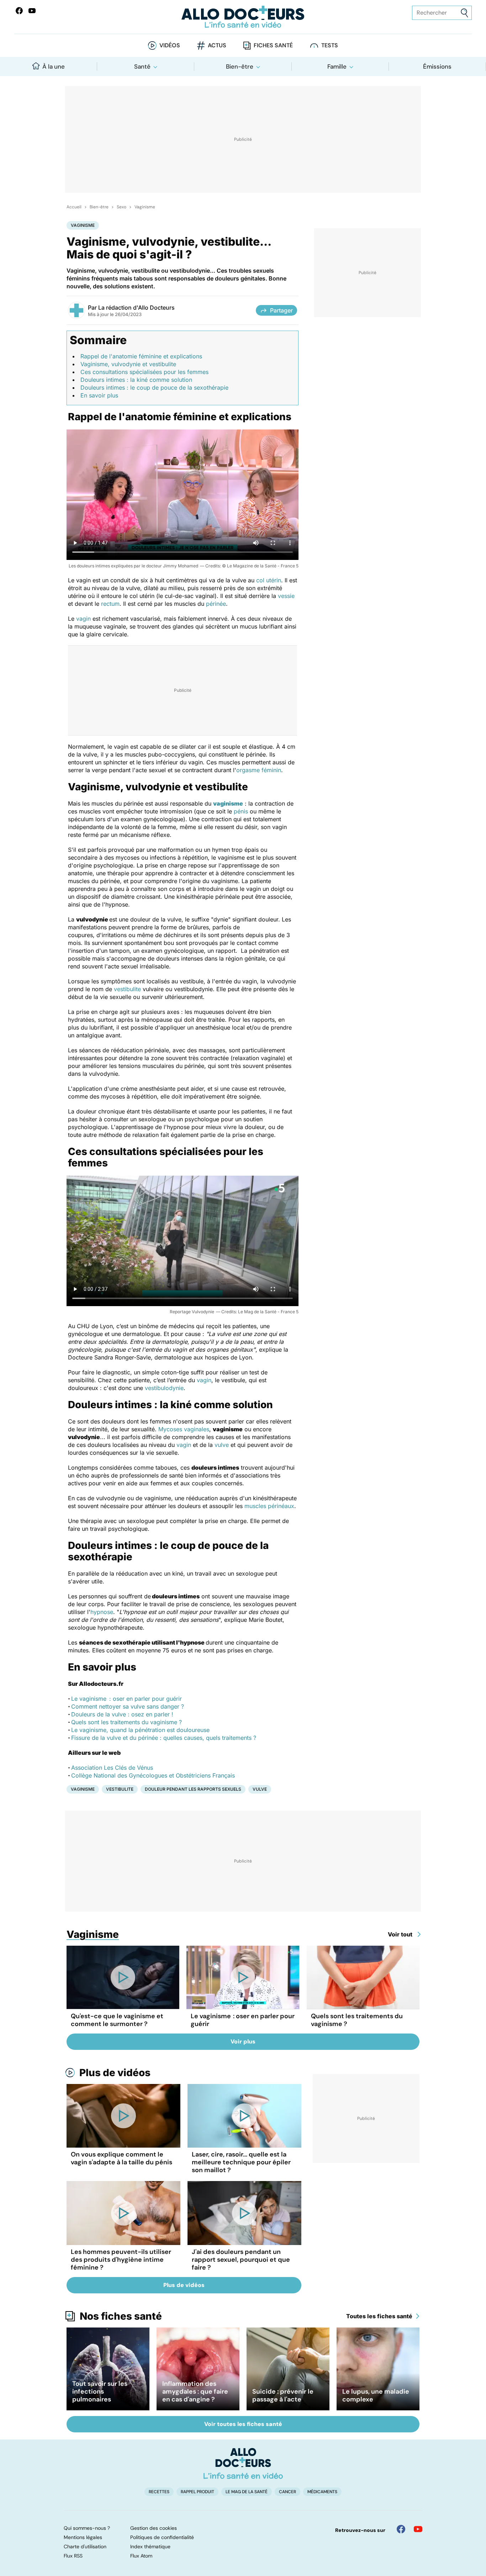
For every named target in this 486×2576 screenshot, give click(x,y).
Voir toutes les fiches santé (243, 2424)
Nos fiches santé (121, 2316)
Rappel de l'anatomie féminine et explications (141, 356)
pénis (241, 811)
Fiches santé (273, 45)
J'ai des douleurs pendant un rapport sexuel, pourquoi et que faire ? (241, 2260)
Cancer (287, 2492)
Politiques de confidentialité (162, 2537)
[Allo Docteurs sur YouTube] (32, 11)
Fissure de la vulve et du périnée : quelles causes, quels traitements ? (164, 1738)
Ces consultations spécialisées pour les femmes (144, 372)
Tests (330, 45)
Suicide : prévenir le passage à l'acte (283, 2395)
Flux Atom (141, 2556)
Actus (217, 45)
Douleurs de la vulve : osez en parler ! (122, 1714)
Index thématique (150, 2546)
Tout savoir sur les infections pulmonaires (100, 2391)
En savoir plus (99, 395)
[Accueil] (243, 2463)
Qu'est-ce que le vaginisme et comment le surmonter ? (117, 2020)
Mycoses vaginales (184, 1429)
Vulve (260, 1789)
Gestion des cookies (154, 2528)
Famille (337, 66)
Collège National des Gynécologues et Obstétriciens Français (153, 1775)
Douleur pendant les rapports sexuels (193, 1789)
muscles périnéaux (269, 1506)
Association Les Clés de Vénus (112, 1768)
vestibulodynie (164, 1388)
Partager (281, 310)
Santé (142, 66)
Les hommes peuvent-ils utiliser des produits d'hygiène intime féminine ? (121, 2260)
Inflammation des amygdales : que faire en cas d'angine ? (195, 2391)
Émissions (437, 66)
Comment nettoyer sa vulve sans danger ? (128, 1706)
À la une (54, 66)
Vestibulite (120, 1789)
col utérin (269, 580)
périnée (216, 604)
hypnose (102, 1612)
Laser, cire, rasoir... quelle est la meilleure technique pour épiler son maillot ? (241, 2162)
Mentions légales (83, 2537)
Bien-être (240, 66)
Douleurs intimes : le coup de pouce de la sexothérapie (154, 388)
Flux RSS (73, 2556)
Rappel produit (197, 2492)
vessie (286, 596)
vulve (222, 1445)
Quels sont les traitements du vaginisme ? (126, 1722)
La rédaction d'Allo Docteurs (136, 308)
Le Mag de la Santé (247, 2492)
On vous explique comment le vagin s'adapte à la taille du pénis (121, 2158)
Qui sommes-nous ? (87, 2528)
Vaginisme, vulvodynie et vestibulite (128, 364)
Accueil (74, 207)
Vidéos (170, 45)
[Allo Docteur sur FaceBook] (19, 11)
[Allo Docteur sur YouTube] (418, 2529)
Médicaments (322, 2492)
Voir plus (243, 2041)
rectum (110, 604)
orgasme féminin (259, 770)
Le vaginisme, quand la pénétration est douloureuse (140, 1730)
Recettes (159, 2492)
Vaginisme (145, 207)
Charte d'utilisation (85, 2546)
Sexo (121, 207)
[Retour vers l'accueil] (243, 17)
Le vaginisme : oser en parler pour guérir (126, 1699)
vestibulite (127, 989)
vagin (83, 619)
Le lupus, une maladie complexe (376, 2395)
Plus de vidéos (115, 2073)
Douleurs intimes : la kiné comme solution (136, 380)
